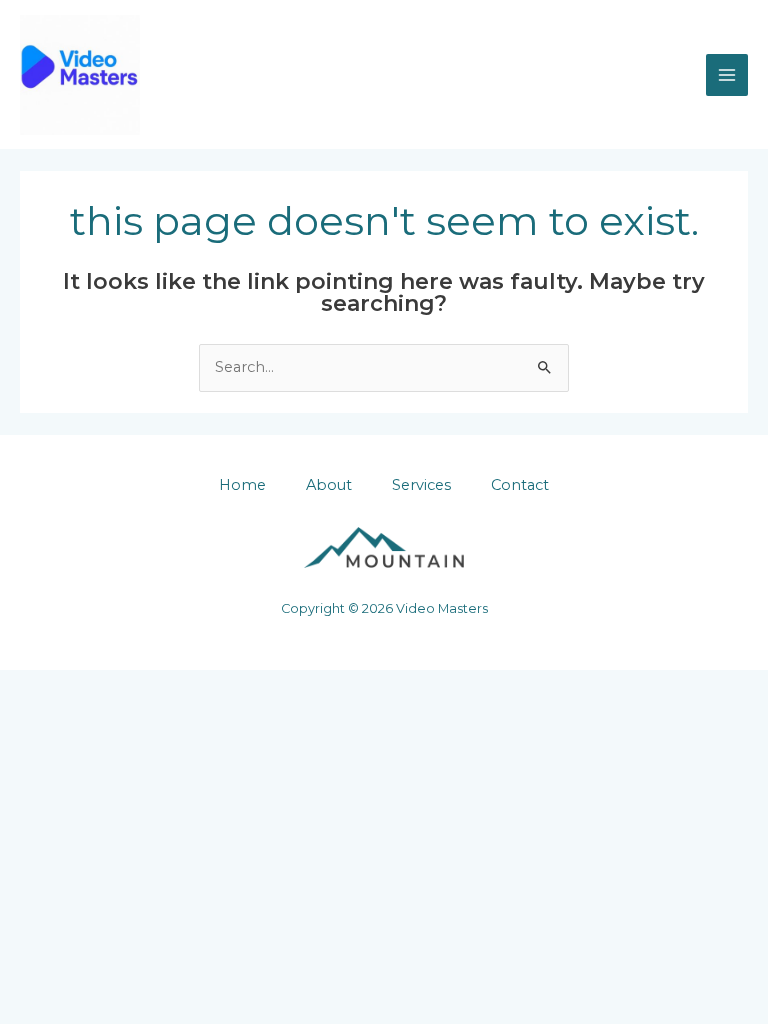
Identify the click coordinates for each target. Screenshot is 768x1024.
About (329, 485)
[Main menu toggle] (727, 75)
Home (242, 485)
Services (421, 485)
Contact (520, 485)
